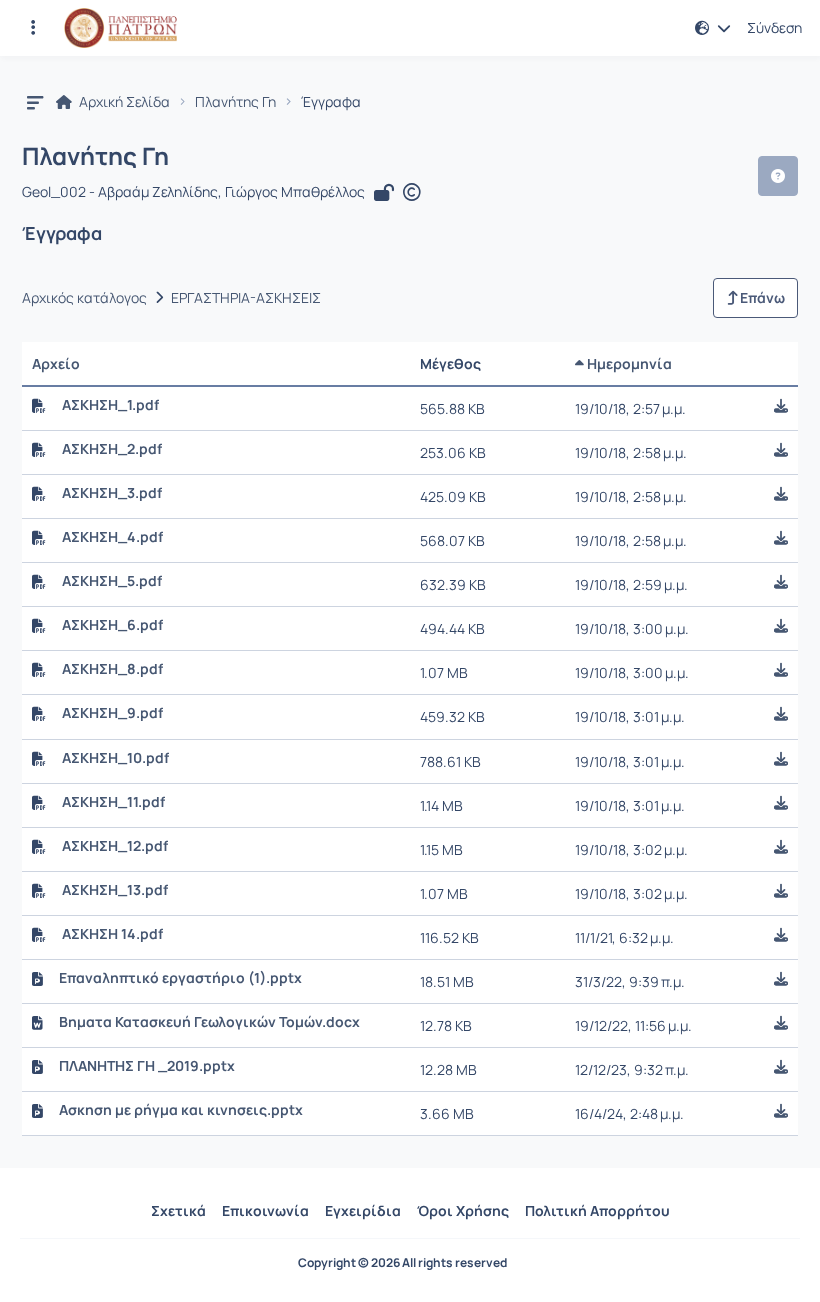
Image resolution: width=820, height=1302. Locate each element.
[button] (33, 28)
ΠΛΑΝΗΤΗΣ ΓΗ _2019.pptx (147, 1066)
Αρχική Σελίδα (123, 102)
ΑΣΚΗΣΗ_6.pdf (112, 625)
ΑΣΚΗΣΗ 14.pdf (112, 934)
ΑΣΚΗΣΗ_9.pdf (112, 713)
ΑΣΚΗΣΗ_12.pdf (115, 846)
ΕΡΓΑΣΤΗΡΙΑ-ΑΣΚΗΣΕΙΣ (246, 298)
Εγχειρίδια (363, 1210)
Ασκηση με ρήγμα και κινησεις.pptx (181, 1110)
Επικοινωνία (265, 1210)
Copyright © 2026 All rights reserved (402, 1263)
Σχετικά (178, 1210)
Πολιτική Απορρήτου (597, 1210)
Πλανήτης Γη (235, 102)
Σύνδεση (774, 28)
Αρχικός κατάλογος (84, 298)
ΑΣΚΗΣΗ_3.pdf (112, 493)
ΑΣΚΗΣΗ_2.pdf (112, 449)
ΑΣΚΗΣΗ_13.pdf (115, 890)
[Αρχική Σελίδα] (120, 28)
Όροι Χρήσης (463, 1210)
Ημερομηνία (628, 363)
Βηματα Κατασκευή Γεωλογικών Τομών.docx (209, 1022)
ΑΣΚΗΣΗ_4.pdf (112, 537)
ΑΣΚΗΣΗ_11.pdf (113, 802)
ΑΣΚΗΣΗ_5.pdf (112, 581)
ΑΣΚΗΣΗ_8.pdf (112, 669)
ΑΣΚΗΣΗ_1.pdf (110, 405)
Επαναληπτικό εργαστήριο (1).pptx (180, 978)
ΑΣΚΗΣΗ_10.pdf (115, 758)
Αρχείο (56, 363)
